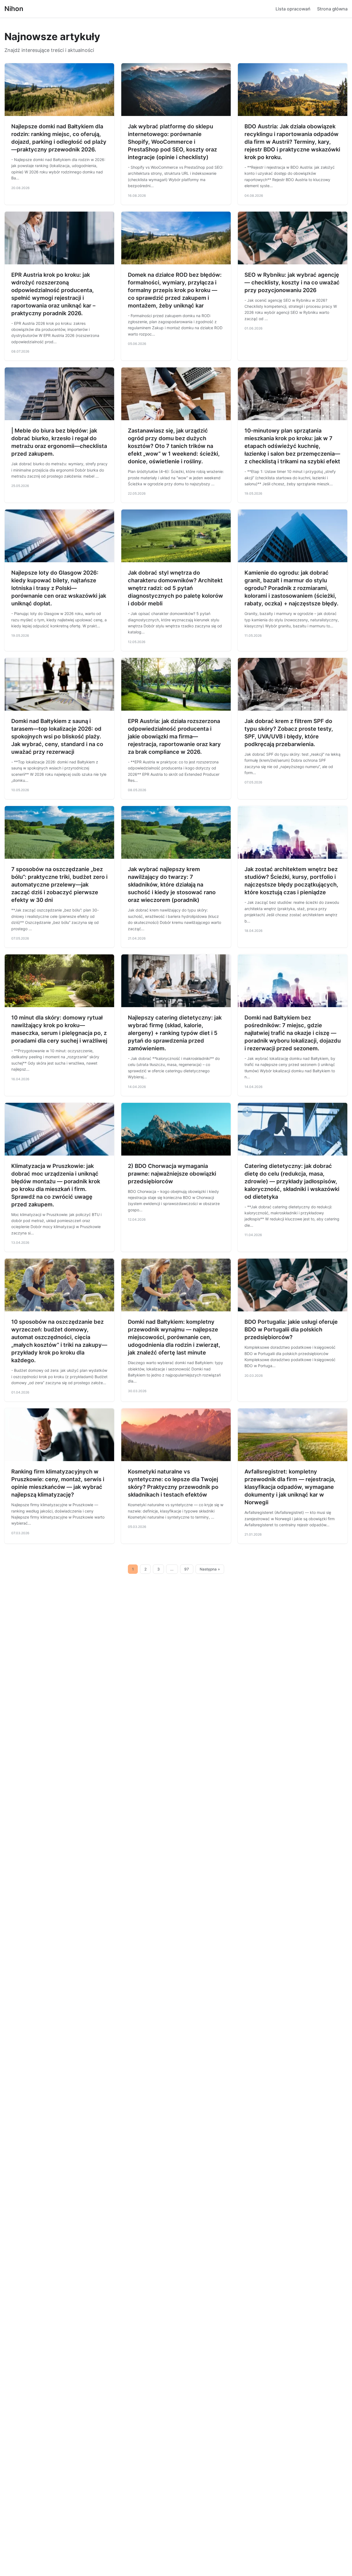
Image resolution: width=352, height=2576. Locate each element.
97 (187, 1569)
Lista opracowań (293, 9)
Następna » (210, 1569)
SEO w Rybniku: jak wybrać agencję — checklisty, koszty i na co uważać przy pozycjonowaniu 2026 (292, 282)
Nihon (14, 9)
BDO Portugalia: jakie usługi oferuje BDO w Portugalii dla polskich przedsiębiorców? (291, 1329)
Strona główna (332, 9)
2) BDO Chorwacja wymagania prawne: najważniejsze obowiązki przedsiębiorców (172, 1174)
